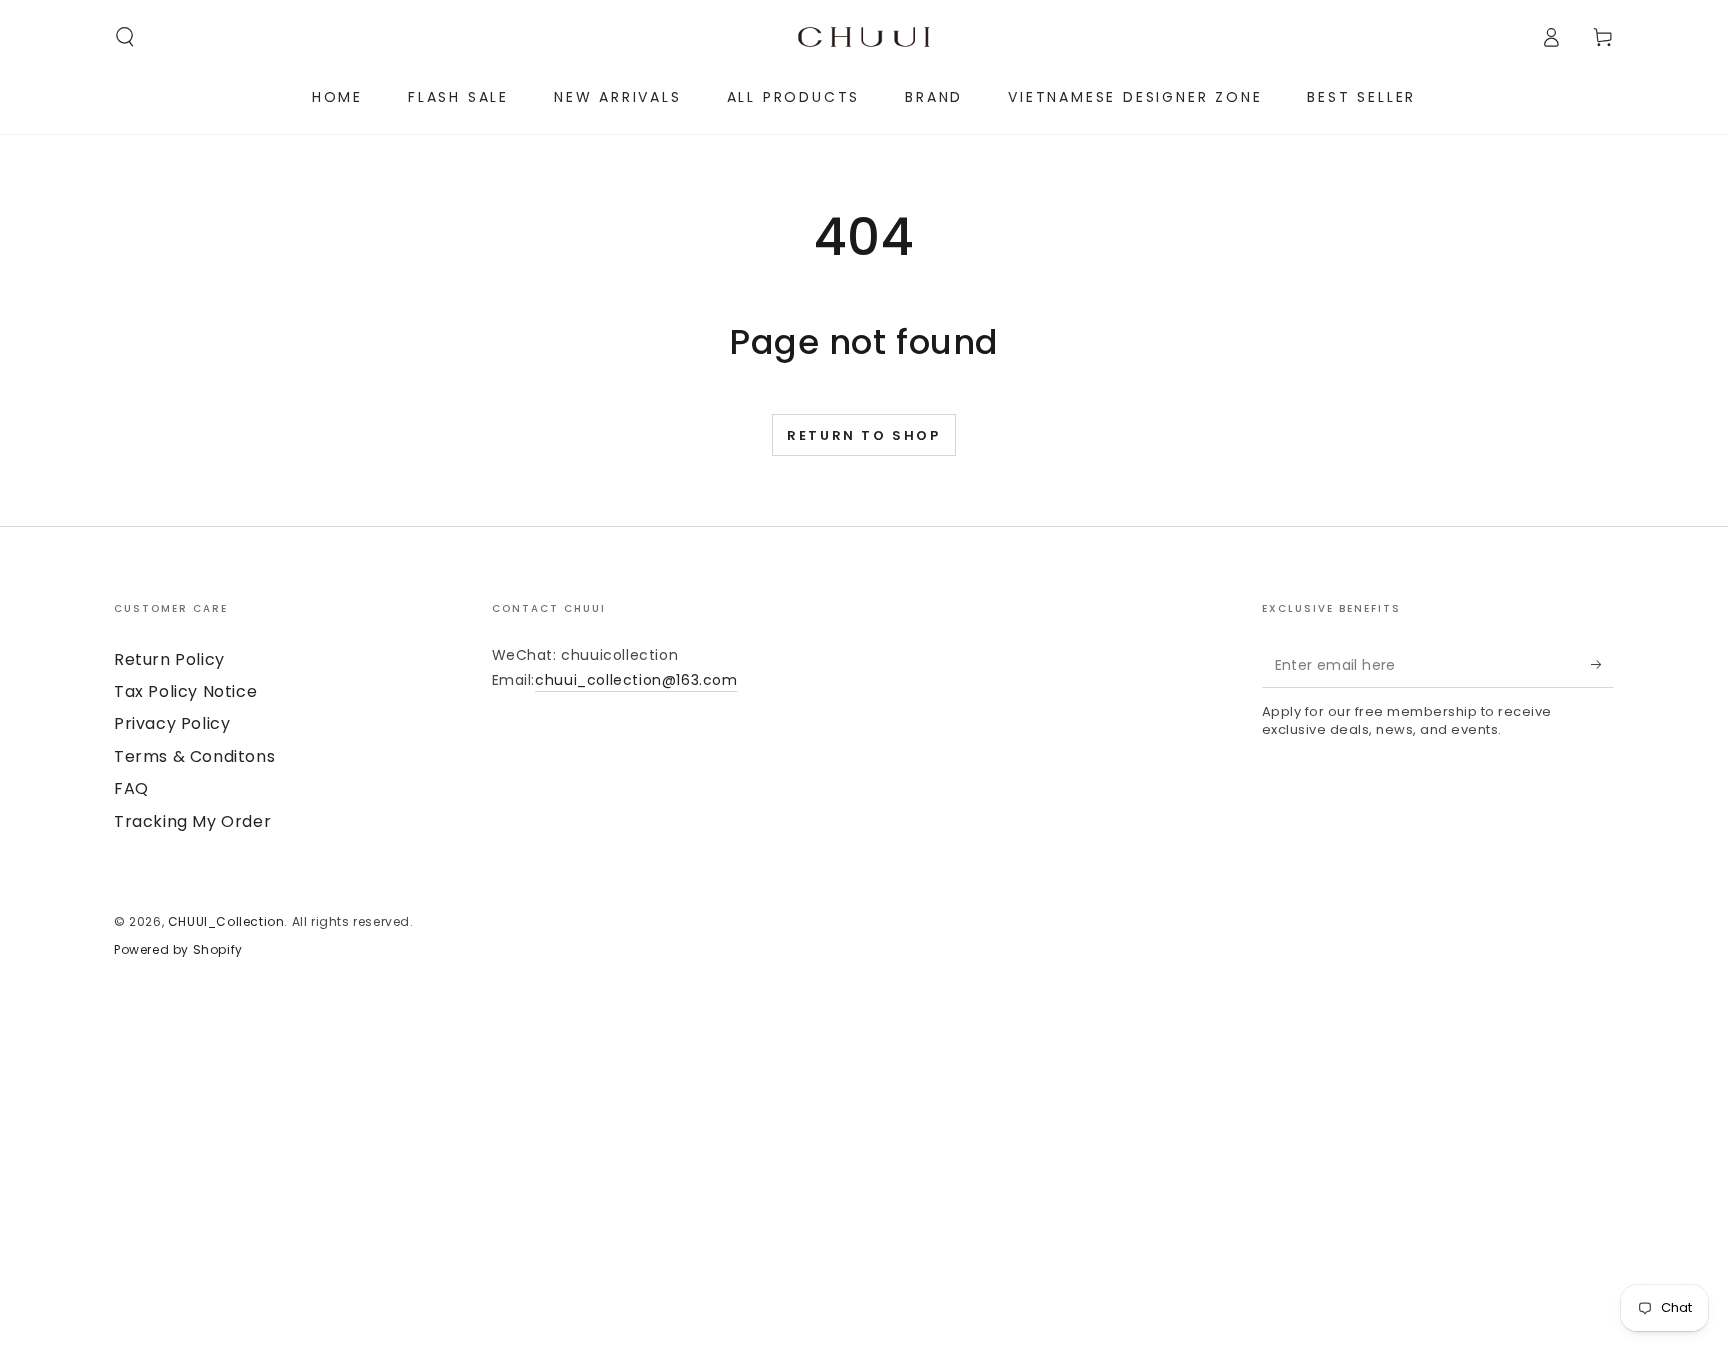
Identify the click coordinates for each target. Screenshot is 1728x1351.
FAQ (131, 788)
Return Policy (169, 659)
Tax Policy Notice (185, 691)
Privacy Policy (172, 723)
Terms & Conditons (194, 756)
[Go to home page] (864, 37)
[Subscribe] (1602, 665)
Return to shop (863, 435)
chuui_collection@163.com (636, 680)
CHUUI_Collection (226, 921)
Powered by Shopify (178, 950)
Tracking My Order (192, 821)
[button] (125, 37)
